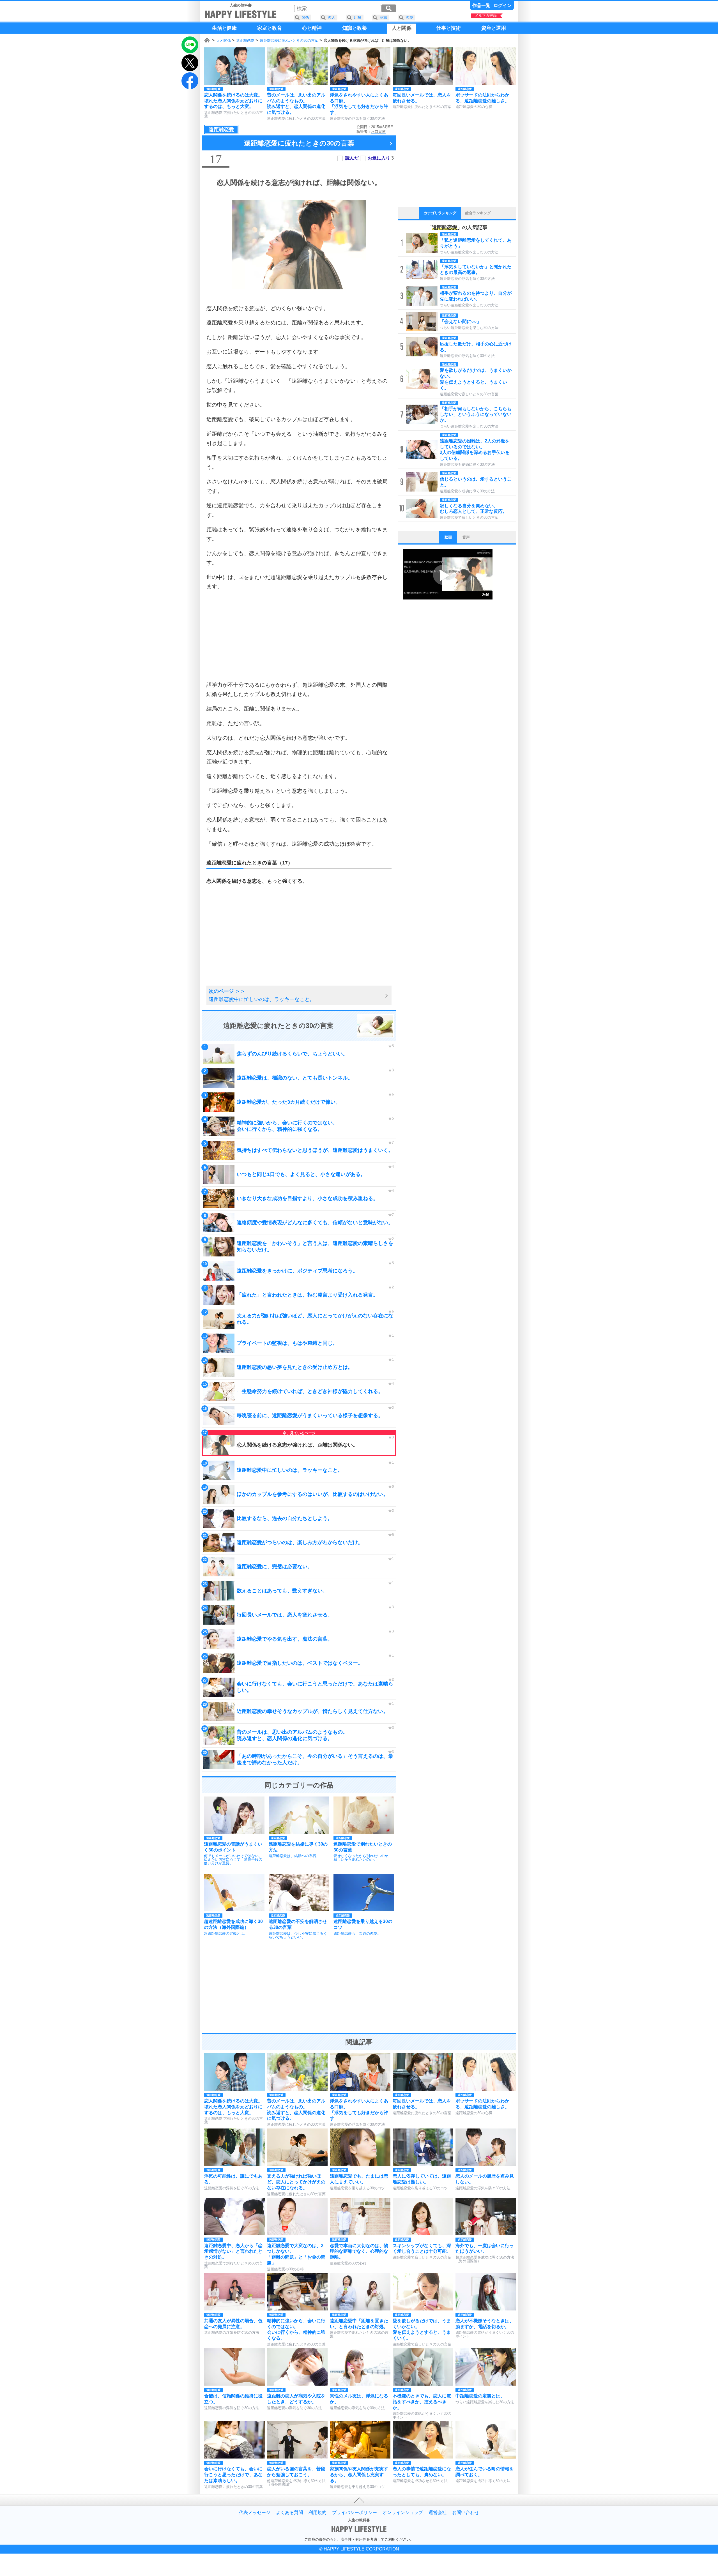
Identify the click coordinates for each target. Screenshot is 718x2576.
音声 (466, 537)
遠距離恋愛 (245, 41)
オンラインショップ (403, 2513)
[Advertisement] (299, 636)
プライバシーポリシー (355, 2513)
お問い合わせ (466, 2513)
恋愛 (409, 18)
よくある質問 (289, 2513)
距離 (358, 18)
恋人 (332, 18)
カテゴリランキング (440, 213)
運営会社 (438, 2513)
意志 (383, 18)
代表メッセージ (255, 2513)
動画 (448, 537)
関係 (305, 18)
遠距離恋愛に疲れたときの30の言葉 (289, 41)
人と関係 (224, 41)
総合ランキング (478, 213)
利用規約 (317, 2513)
